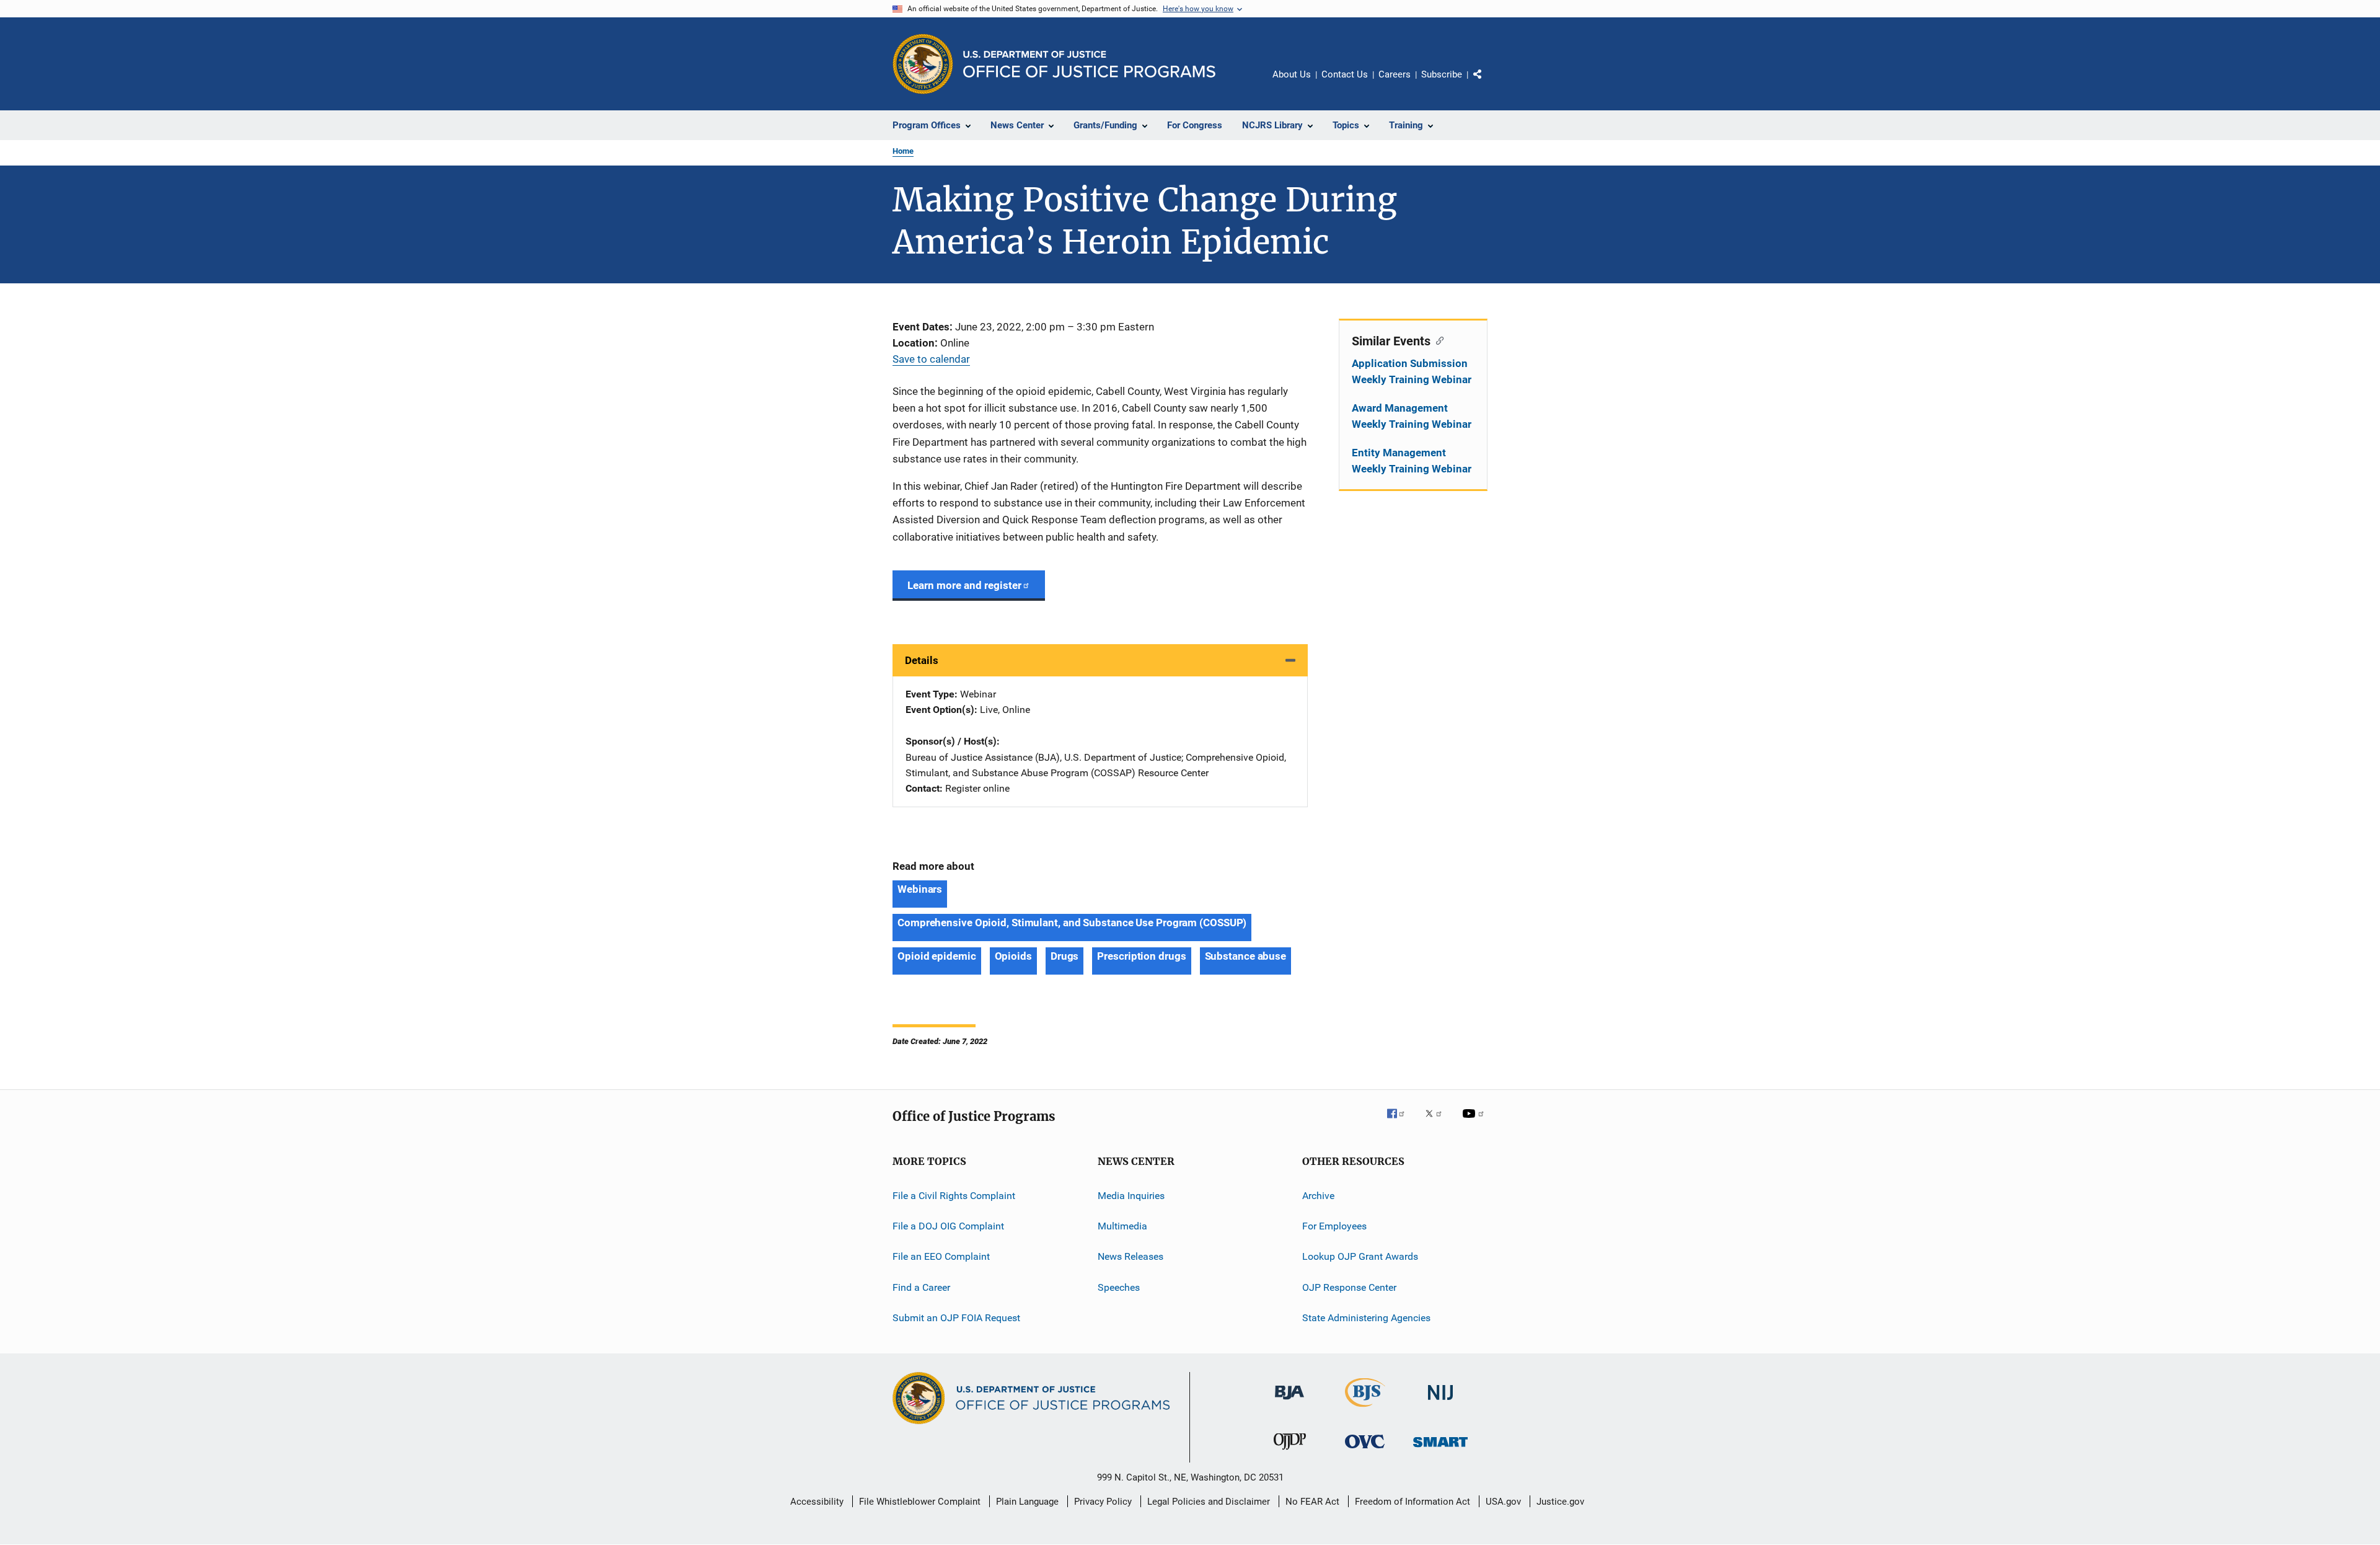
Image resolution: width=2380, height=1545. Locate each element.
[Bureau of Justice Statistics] (1365, 1409)
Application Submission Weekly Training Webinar (1412, 371)
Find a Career (921, 1287)
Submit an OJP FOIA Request (956, 1318)
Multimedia (1122, 1226)
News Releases (1130, 1256)
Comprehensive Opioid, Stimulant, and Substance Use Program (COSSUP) (1072, 923)
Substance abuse (1246, 956)
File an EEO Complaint (941, 1256)
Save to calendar (931, 359)
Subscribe (1442, 74)
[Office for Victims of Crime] (1365, 1450)
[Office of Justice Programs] (923, 64)
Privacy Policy (1103, 1502)
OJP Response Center (1349, 1287)
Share (1487, 83)
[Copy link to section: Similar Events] (1437, 340)
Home (903, 151)
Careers (1395, 74)
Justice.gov (1560, 1502)
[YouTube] (1475, 1122)
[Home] (1089, 64)
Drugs (1065, 956)
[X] (1438, 1122)
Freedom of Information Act (1413, 1502)
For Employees (1334, 1226)
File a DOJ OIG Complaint (948, 1226)
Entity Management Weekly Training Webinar (1412, 461)
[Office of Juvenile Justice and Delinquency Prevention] (1290, 1452)
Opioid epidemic (937, 956)
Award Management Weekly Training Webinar (1412, 416)
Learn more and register (964, 585)
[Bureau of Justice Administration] (1289, 1402)
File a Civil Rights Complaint (954, 1196)
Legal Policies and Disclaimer (1209, 1502)
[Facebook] (1401, 1122)
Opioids (1013, 956)
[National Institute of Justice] (1440, 1402)
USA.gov (1503, 1502)
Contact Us (1345, 74)
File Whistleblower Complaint (920, 1502)
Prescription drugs (1141, 956)
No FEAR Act (1312, 1502)
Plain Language (1027, 1502)
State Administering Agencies (1366, 1318)
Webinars (920, 889)
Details (922, 660)
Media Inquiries (1131, 1196)
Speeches (1119, 1287)
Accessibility (817, 1502)
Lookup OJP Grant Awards (1360, 1256)
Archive (1318, 1196)
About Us (1292, 74)
